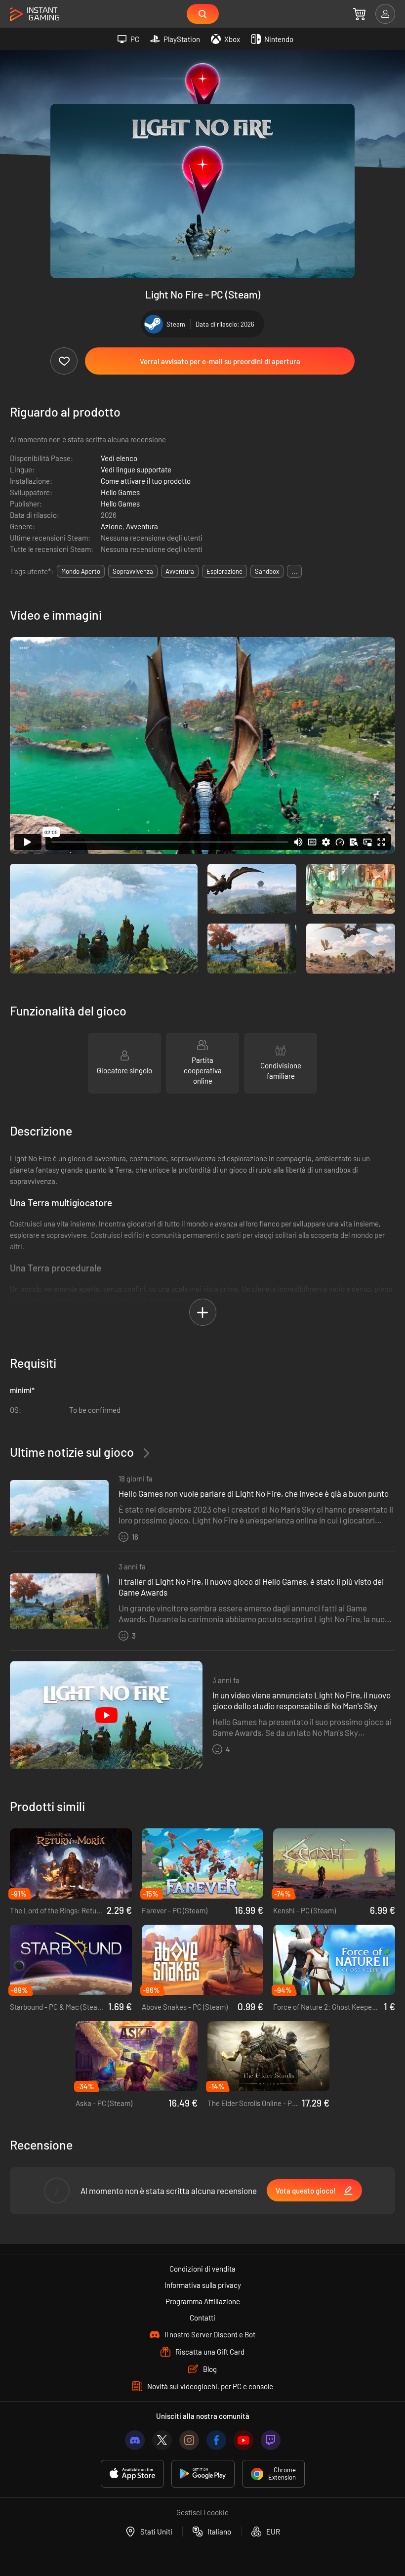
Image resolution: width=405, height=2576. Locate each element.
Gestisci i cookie (202, 2512)
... (294, 571)
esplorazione (224, 571)
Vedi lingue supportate (136, 469)
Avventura (142, 526)
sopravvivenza (133, 571)
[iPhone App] (132, 2474)
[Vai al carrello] (359, 14)
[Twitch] (271, 2440)
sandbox (267, 571)
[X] (162, 2440)
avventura (180, 571)
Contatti (202, 2318)
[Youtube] (243, 2440)
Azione (112, 526)
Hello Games (120, 492)
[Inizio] (35, 15)
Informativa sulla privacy (203, 2285)
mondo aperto (81, 571)
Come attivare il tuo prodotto (146, 481)
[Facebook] (216, 2440)
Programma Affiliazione (203, 2301)
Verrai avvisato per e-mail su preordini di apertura (220, 361)
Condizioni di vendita (202, 2269)
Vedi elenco (119, 458)
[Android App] (203, 2474)
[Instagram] (189, 2440)
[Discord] (135, 2440)
